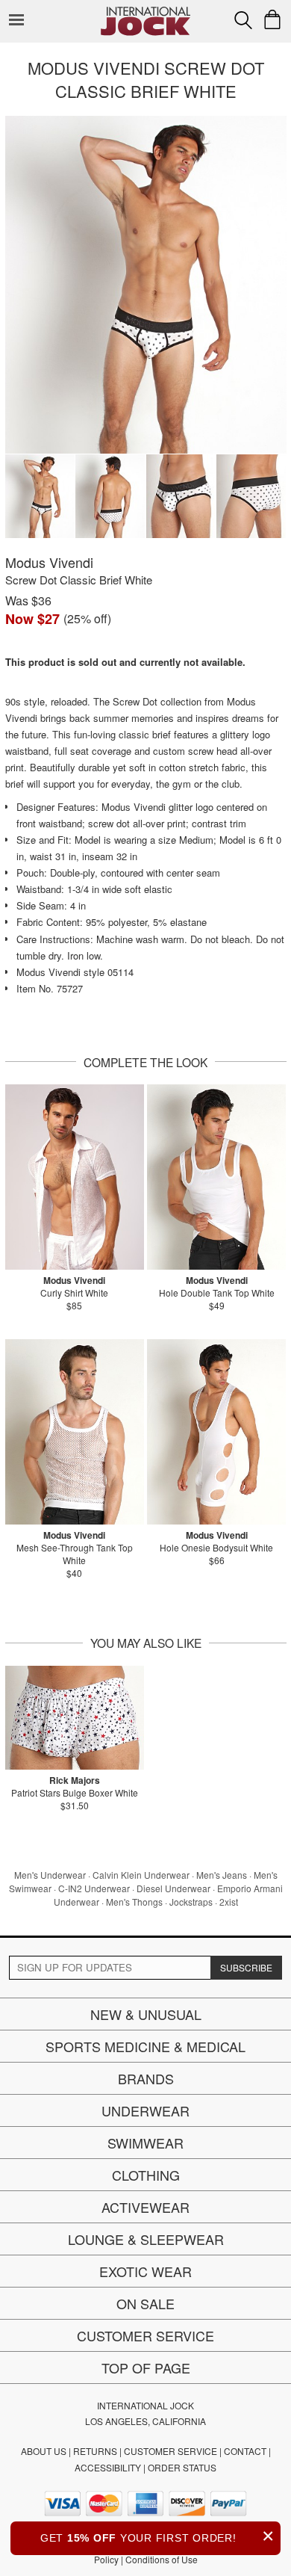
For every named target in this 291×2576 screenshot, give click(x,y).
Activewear (145, 2207)
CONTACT (245, 2451)
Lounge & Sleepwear (146, 2239)
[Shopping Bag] (272, 19)
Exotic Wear (145, 2271)
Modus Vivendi (49, 562)
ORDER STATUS (182, 2467)
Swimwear (145, 2143)
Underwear (145, 2110)
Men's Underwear (50, 1875)
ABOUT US (44, 2451)
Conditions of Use (162, 2559)
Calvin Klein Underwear (141, 1875)
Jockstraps (191, 1902)
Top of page (146, 2367)
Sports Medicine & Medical (145, 2046)
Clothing (146, 2175)
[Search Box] (243, 20)
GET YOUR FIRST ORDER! (157, 2536)
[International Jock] (145, 12)
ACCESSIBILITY (108, 2467)
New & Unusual (146, 2014)
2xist (229, 1902)
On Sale (145, 2303)
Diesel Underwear (173, 1888)
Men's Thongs (134, 1902)
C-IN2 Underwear (94, 1888)
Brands (146, 2078)
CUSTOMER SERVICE (170, 2451)
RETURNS (95, 2451)
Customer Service (145, 2335)
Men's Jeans (222, 1875)
